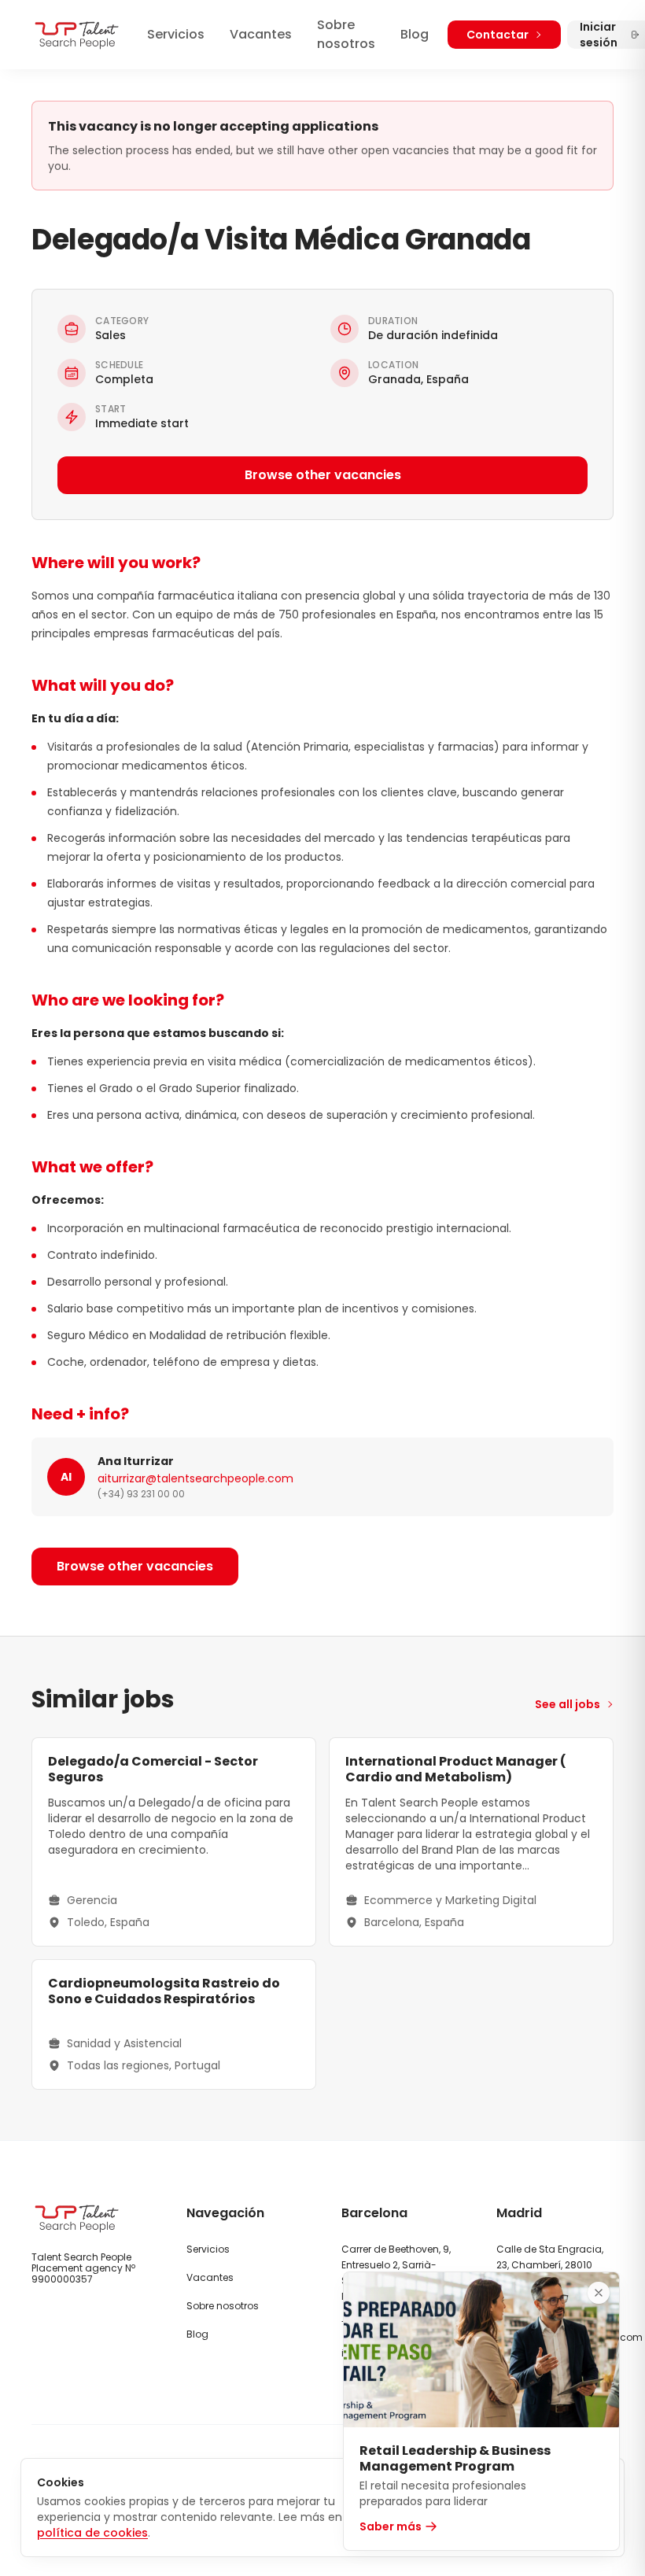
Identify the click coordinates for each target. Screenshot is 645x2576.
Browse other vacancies (323, 475)
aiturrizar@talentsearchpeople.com (195, 1478)
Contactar (498, 35)
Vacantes (261, 34)
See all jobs (568, 1704)
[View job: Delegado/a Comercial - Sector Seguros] (174, 1842)
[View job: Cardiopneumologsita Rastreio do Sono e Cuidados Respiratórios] (174, 2024)
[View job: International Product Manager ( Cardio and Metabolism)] (471, 1842)
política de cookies (92, 2533)
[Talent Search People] (77, 35)
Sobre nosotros (346, 34)
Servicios (176, 34)
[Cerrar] (599, 2293)
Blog (415, 34)
